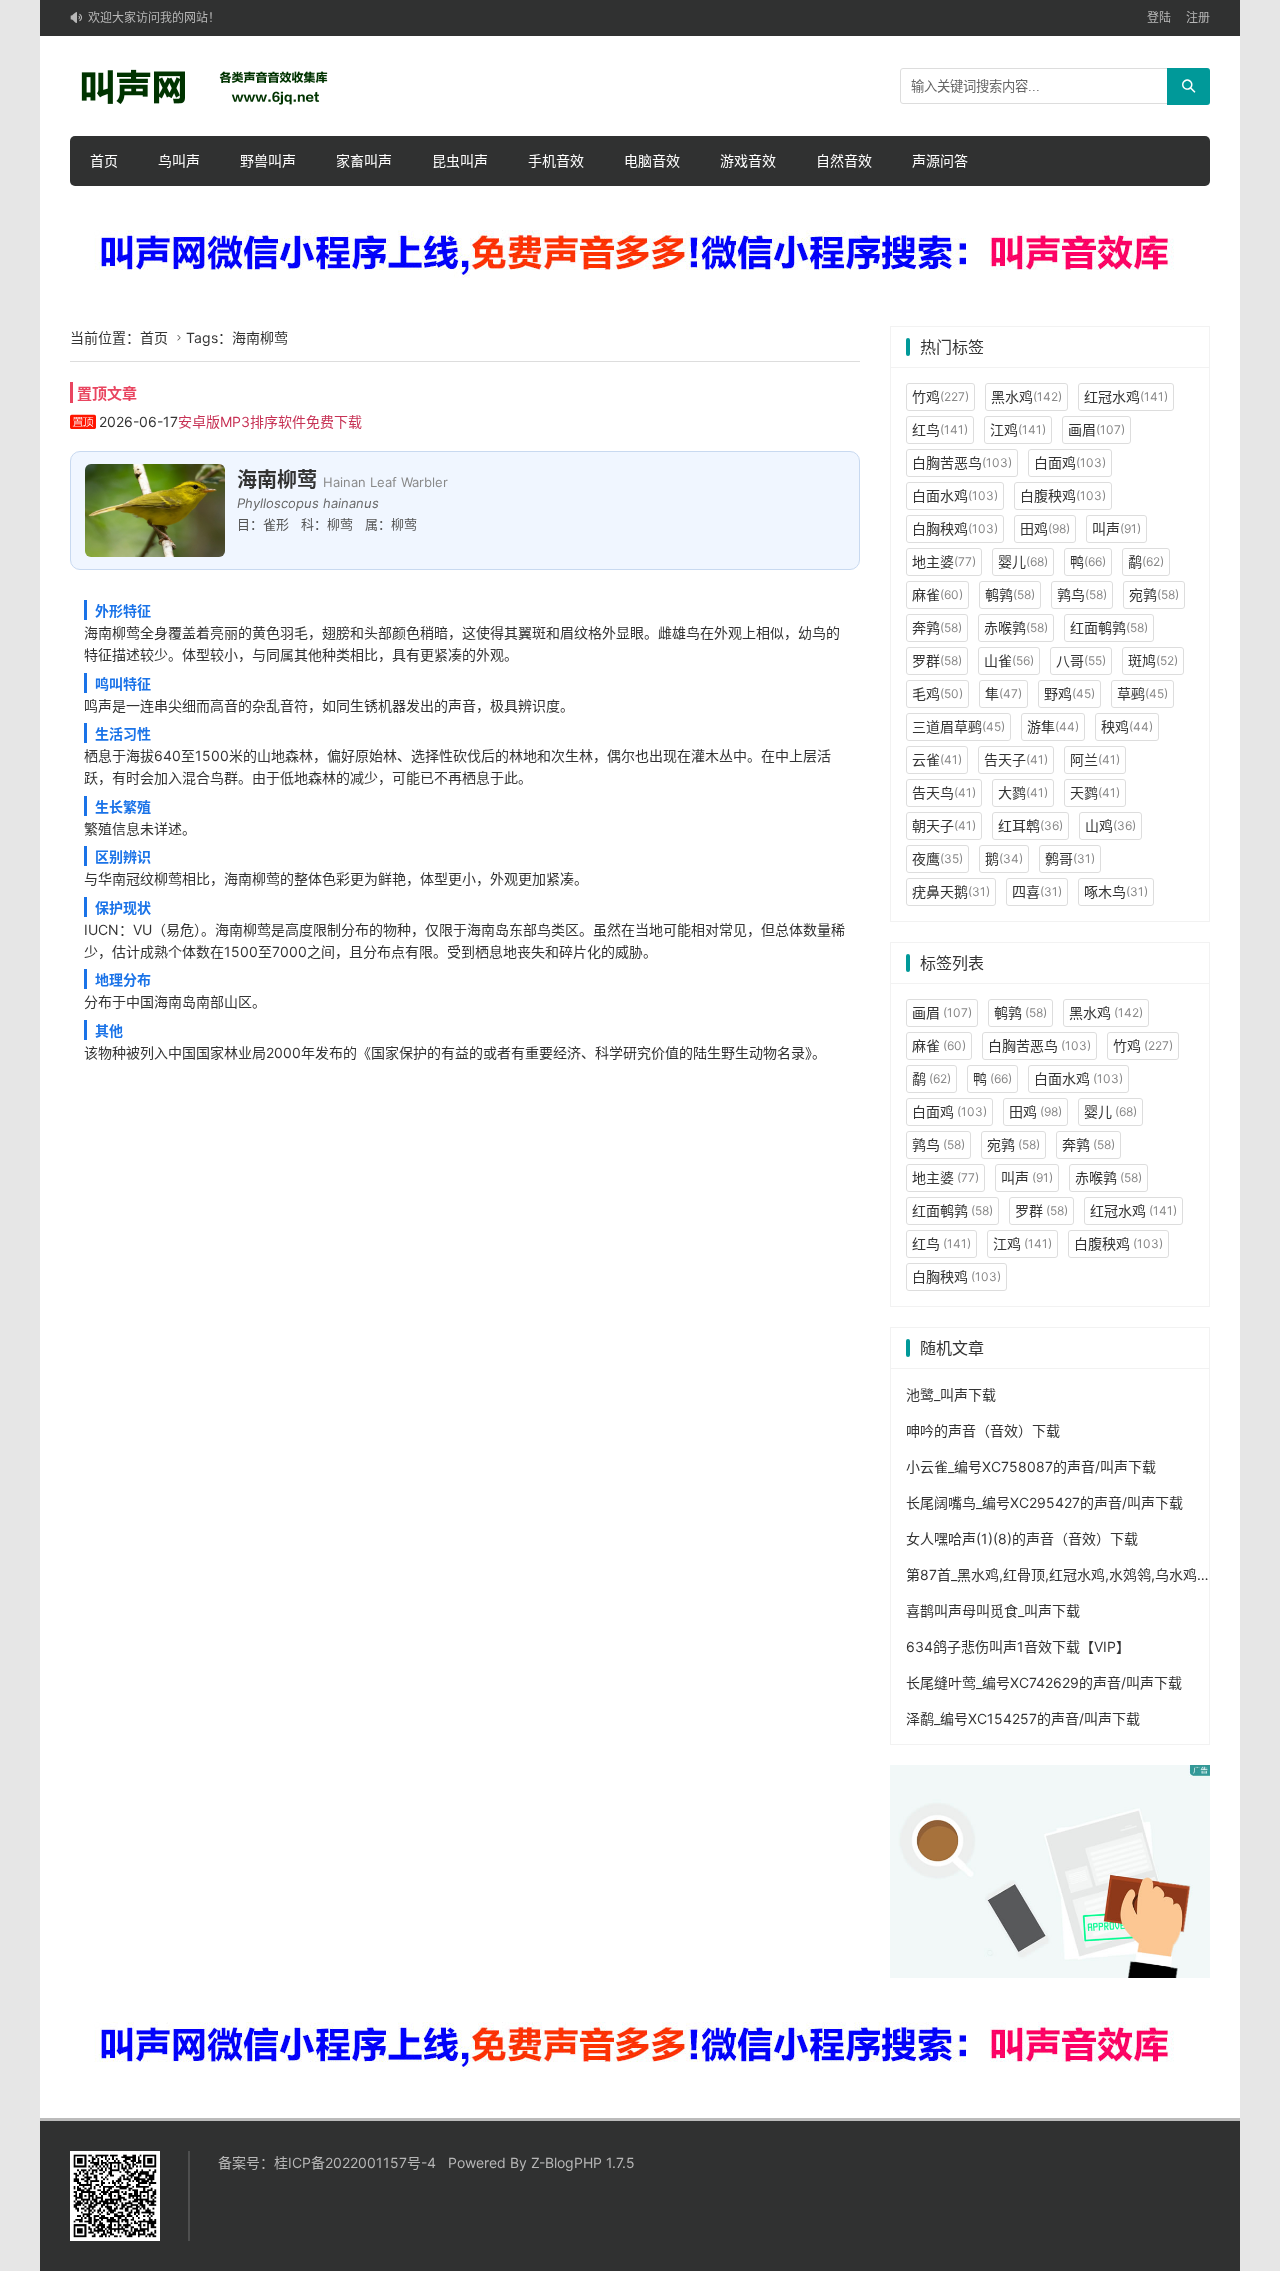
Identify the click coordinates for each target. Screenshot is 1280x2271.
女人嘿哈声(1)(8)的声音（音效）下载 (1022, 1538)
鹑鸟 (1082, 594)
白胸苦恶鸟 (962, 462)
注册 (1198, 17)
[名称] (640, 254)
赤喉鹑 (1016, 627)
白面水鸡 (955, 495)
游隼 (1053, 726)
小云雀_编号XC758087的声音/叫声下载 (1031, 1466)
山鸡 (1110, 825)
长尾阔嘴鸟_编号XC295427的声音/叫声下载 (1044, 1502)
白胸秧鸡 (955, 528)
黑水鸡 (1026, 396)
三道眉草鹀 (958, 726)
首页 (104, 160)
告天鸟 (944, 792)
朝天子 (944, 825)
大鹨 (1023, 792)
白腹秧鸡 (1063, 495)
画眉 (1096, 429)
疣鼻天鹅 (951, 891)
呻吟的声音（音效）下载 (983, 1430)
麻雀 (937, 594)
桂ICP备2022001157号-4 (355, 2162)
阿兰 (1095, 759)
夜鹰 (937, 858)
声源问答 (940, 160)
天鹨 (1095, 792)
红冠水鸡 (1126, 396)
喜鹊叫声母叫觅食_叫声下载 (993, 1610)
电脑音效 (652, 160)
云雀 (937, 759)
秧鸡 (1127, 726)
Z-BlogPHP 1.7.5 (583, 2162)
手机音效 (556, 160)
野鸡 (1069, 693)
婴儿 (1023, 561)
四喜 (1037, 891)
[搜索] (1188, 86)
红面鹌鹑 (1109, 627)
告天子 (1016, 759)
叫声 (1116, 528)
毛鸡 (937, 693)
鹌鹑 (1010, 594)
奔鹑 (937, 627)
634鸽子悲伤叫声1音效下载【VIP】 (1018, 1646)
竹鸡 (940, 396)
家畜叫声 (364, 160)
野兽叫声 (268, 160)
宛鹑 (1154, 594)
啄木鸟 (1116, 891)
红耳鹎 (1030, 825)
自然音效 (844, 160)
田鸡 (1045, 528)
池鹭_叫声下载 (951, 1394)
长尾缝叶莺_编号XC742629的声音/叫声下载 (1044, 1682)
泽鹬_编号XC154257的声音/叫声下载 (1023, 1718)
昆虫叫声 (460, 160)
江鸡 (1018, 429)
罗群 (937, 660)
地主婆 (944, 561)
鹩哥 (1070, 858)
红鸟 (940, 429)
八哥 (1081, 660)
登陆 (1159, 17)
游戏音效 (748, 160)
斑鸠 (1153, 660)
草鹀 (1142, 693)
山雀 (1009, 660)
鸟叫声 (179, 160)
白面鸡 (1070, 462)
